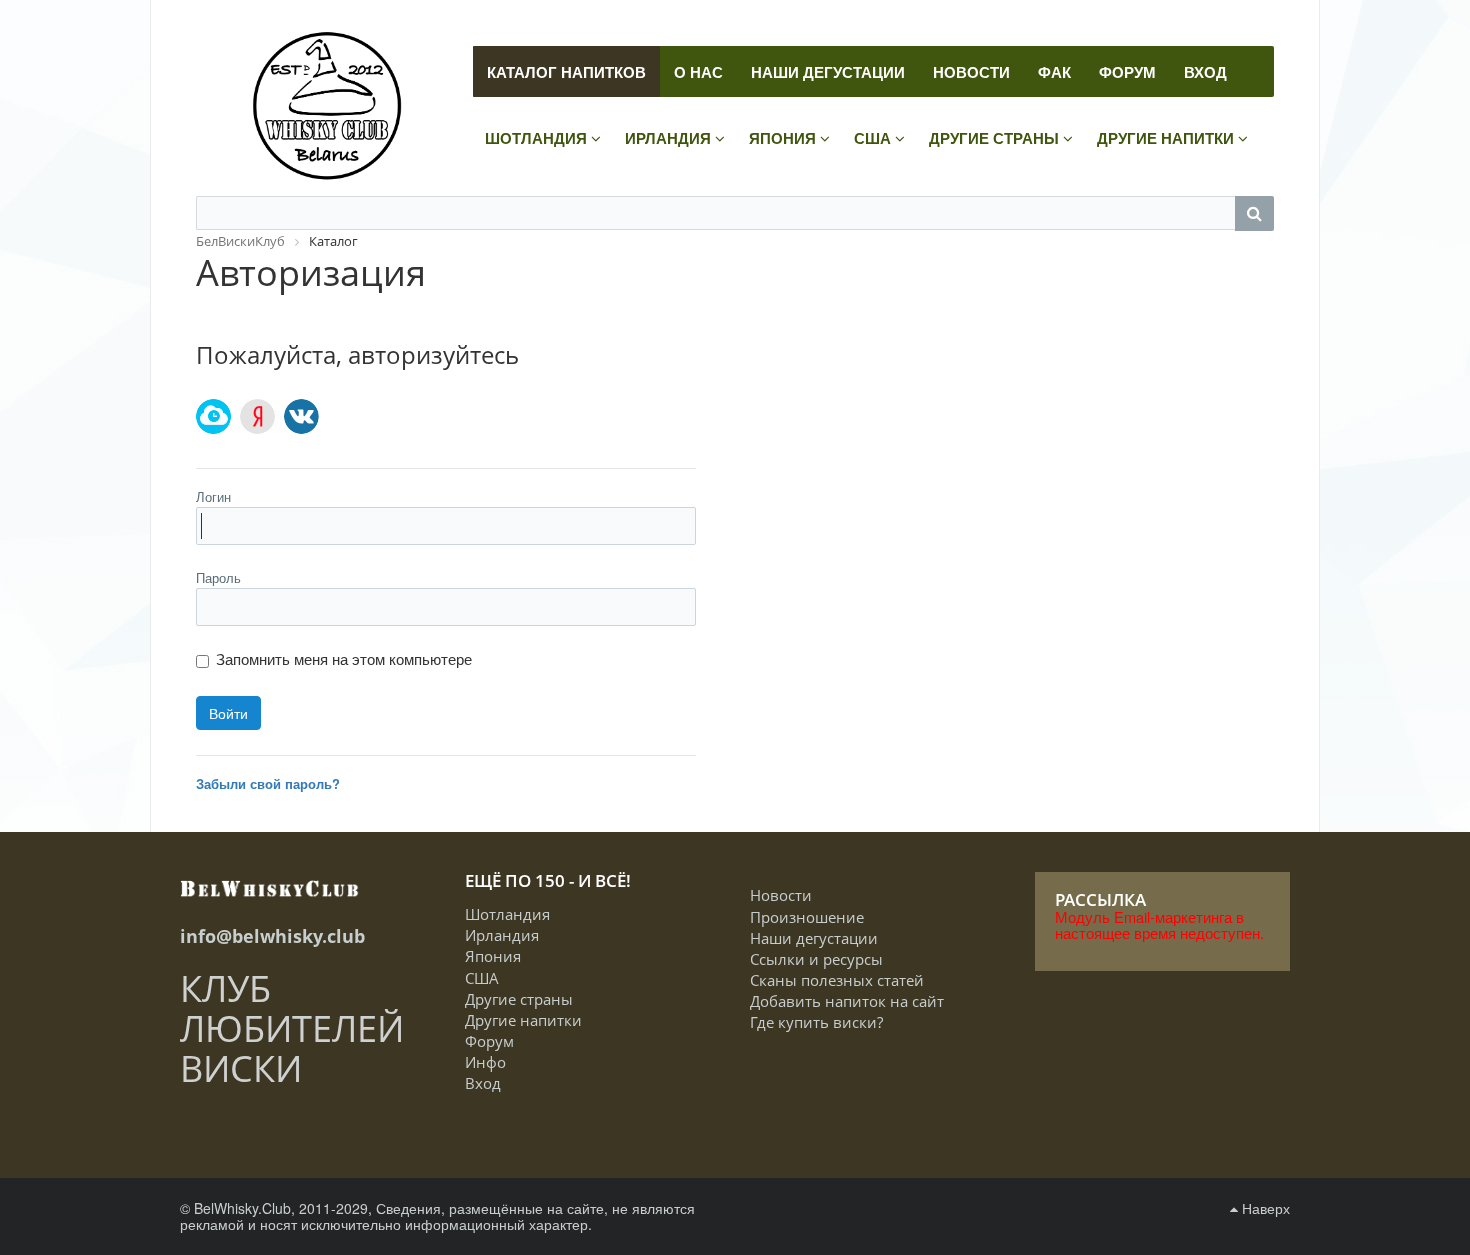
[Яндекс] (257, 416)
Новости (781, 895)
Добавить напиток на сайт (847, 1001)
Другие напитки (523, 1020)
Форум (489, 1041)
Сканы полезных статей (837, 980)
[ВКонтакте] (301, 416)
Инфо (485, 1062)
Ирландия (502, 935)
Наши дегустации (814, 938)
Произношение (807, 917)
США (482, 978)
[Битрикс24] (213, 416)
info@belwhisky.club (272, 936)
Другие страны (519, 999)
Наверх (1264, 1208)
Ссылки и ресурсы (816, 959)
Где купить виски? (816, 1022)
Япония (493, 956)
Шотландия (507, 914)
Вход (483, 1083)
